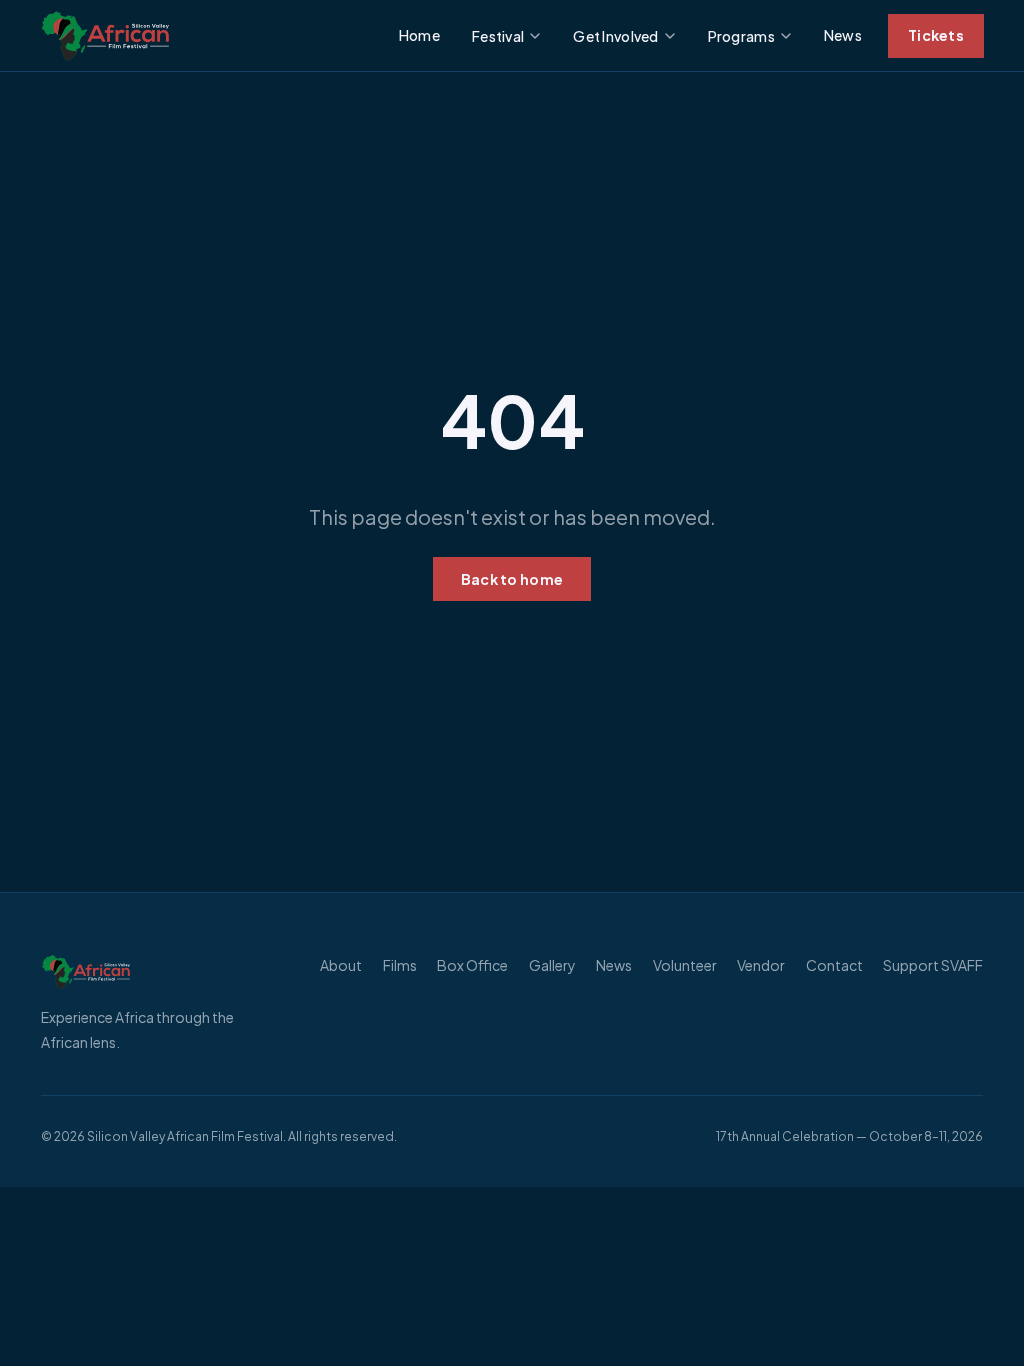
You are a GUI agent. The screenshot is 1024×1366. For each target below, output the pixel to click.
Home (419, 35)
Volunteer (685, 965)
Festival (498, 36)
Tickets (936, 35)
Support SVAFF (933, 965)
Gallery (552, 965)
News (843, 35)
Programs (741, 36)
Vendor (761, 965)
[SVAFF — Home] (106, 36)
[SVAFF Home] (160, 972)
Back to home (512, 579)
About (341, 965)
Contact (834, 965)
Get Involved (615, 36)
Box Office (472, 965)
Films (400, 965)
